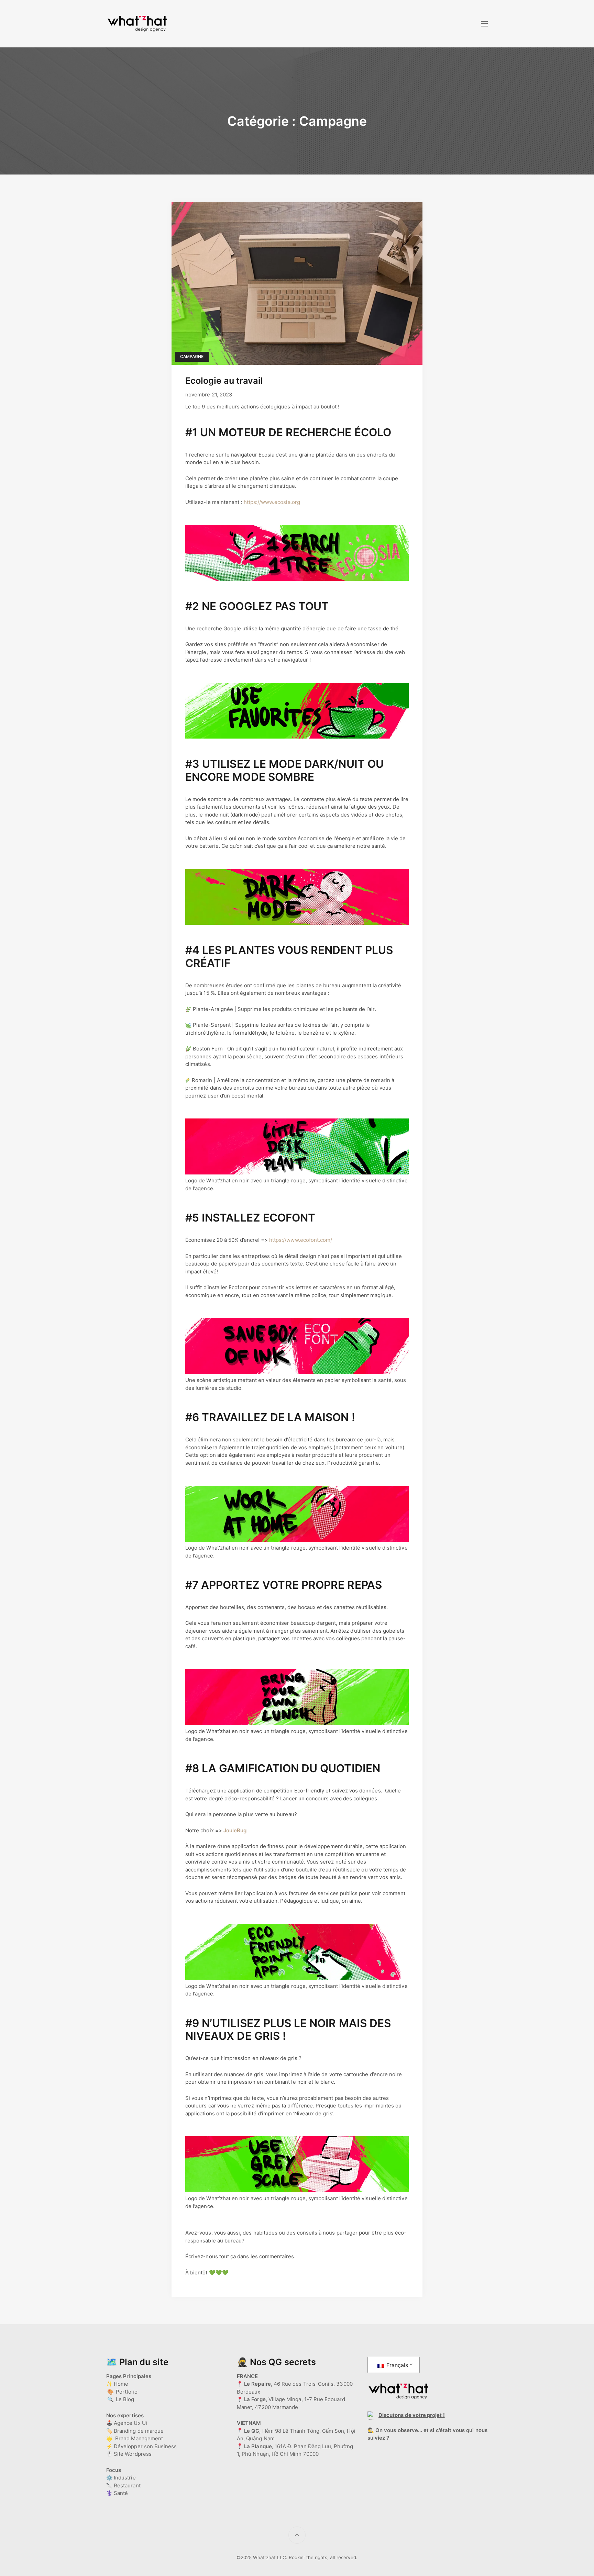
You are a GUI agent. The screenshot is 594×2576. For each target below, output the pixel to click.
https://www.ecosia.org (272, 502)
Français (397, 2365)
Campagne (192, 356)
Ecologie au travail (224, 380)
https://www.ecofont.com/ (301, 1240)
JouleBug (235, 1830)
